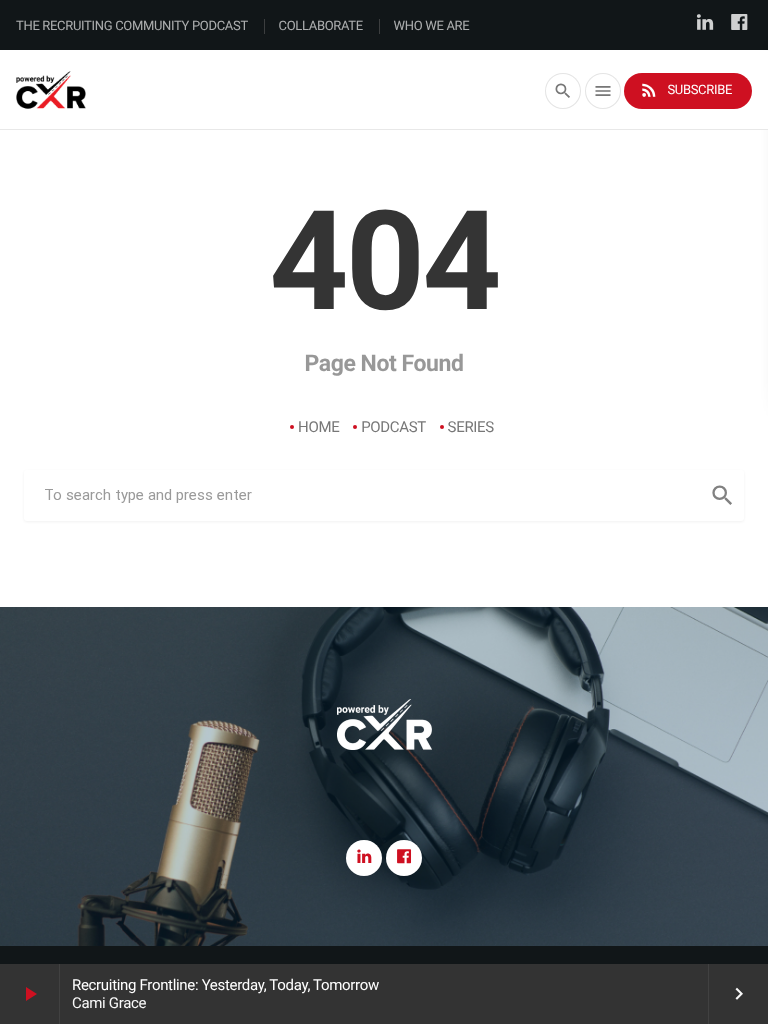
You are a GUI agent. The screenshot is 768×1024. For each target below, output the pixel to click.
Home (318, 427)
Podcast (393, 427)
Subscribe (685, 90)
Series (471, 427)
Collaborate (321, 26)
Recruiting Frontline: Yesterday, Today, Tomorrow (225, 985)
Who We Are (432, 26)
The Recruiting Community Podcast (132, 26)
